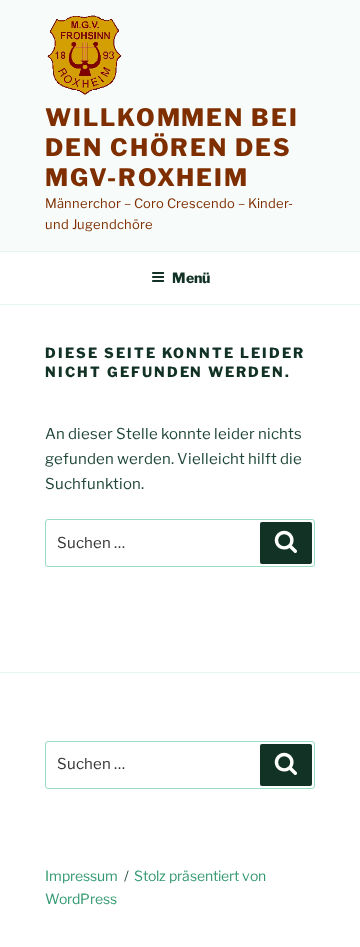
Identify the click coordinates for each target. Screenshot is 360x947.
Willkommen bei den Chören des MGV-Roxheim (172, 147)
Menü (191, 277)
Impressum (81, 875)
